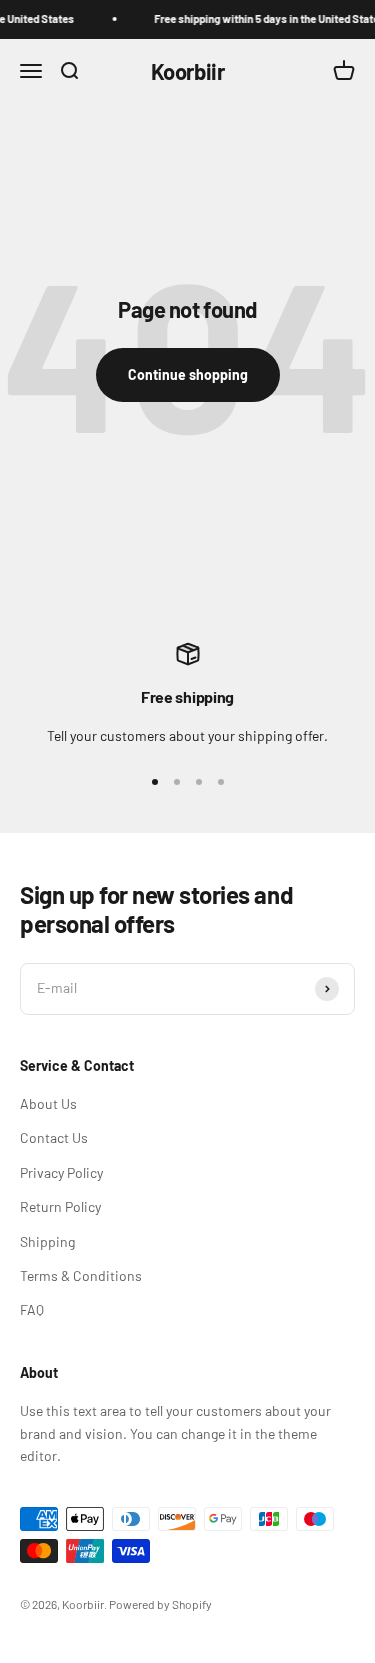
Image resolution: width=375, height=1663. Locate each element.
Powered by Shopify (160, 1604)
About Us (48, 1103)
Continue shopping (188, 374)
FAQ (32, 1309)
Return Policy (60, 1206)
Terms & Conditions (81, 1275)
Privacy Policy (61, 1172)
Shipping (47, 1241)
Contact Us (54, 1137)
